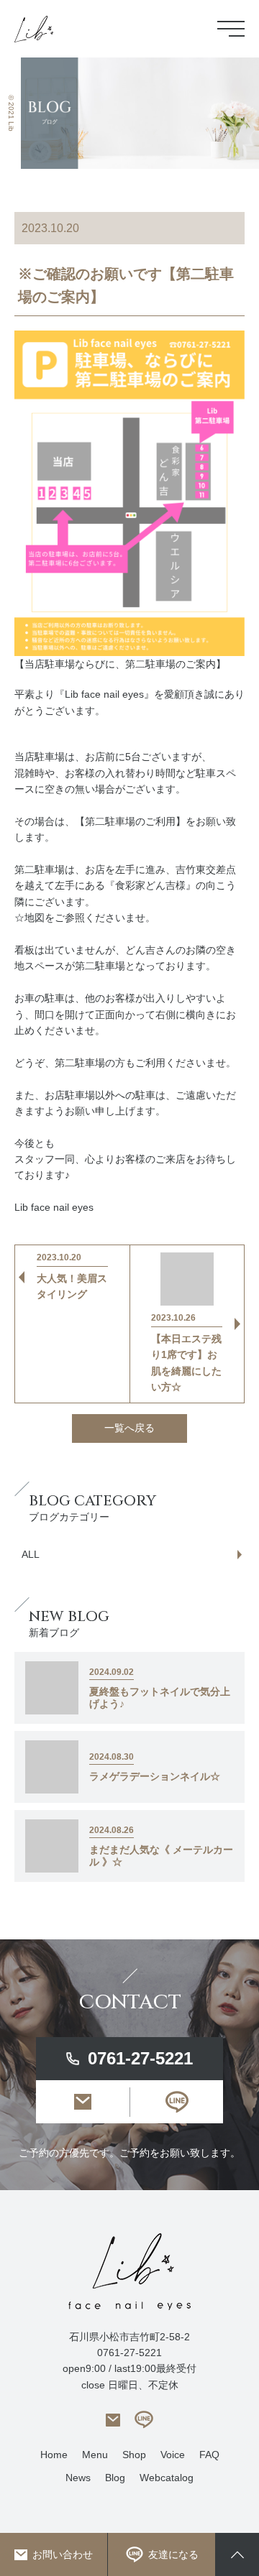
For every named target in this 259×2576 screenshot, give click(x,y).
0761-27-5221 (140, 2058)
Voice (173, 2455)
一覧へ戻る (129, 1428)
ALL (31, 1554)
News (78, 2478)
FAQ (209, 2455)
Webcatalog (167, 2478)
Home (54, 2455)
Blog (115, 2478)
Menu (95, 2455)
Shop (134, 2455)
